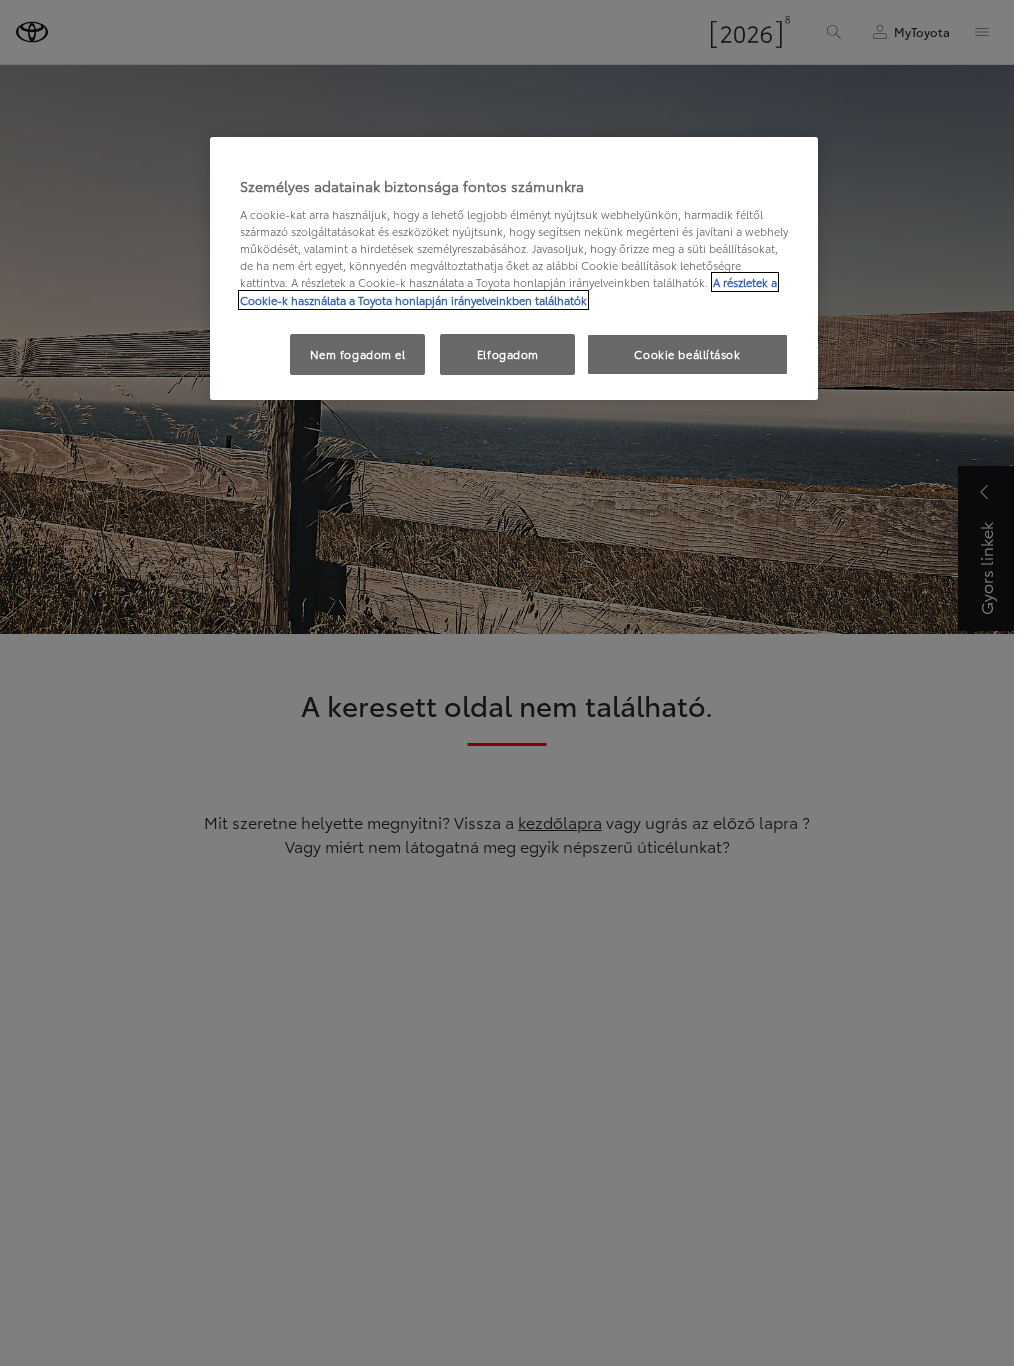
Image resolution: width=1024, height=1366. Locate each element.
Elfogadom (508, 354)
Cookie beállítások (687, 354)
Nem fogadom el (358, 354)
